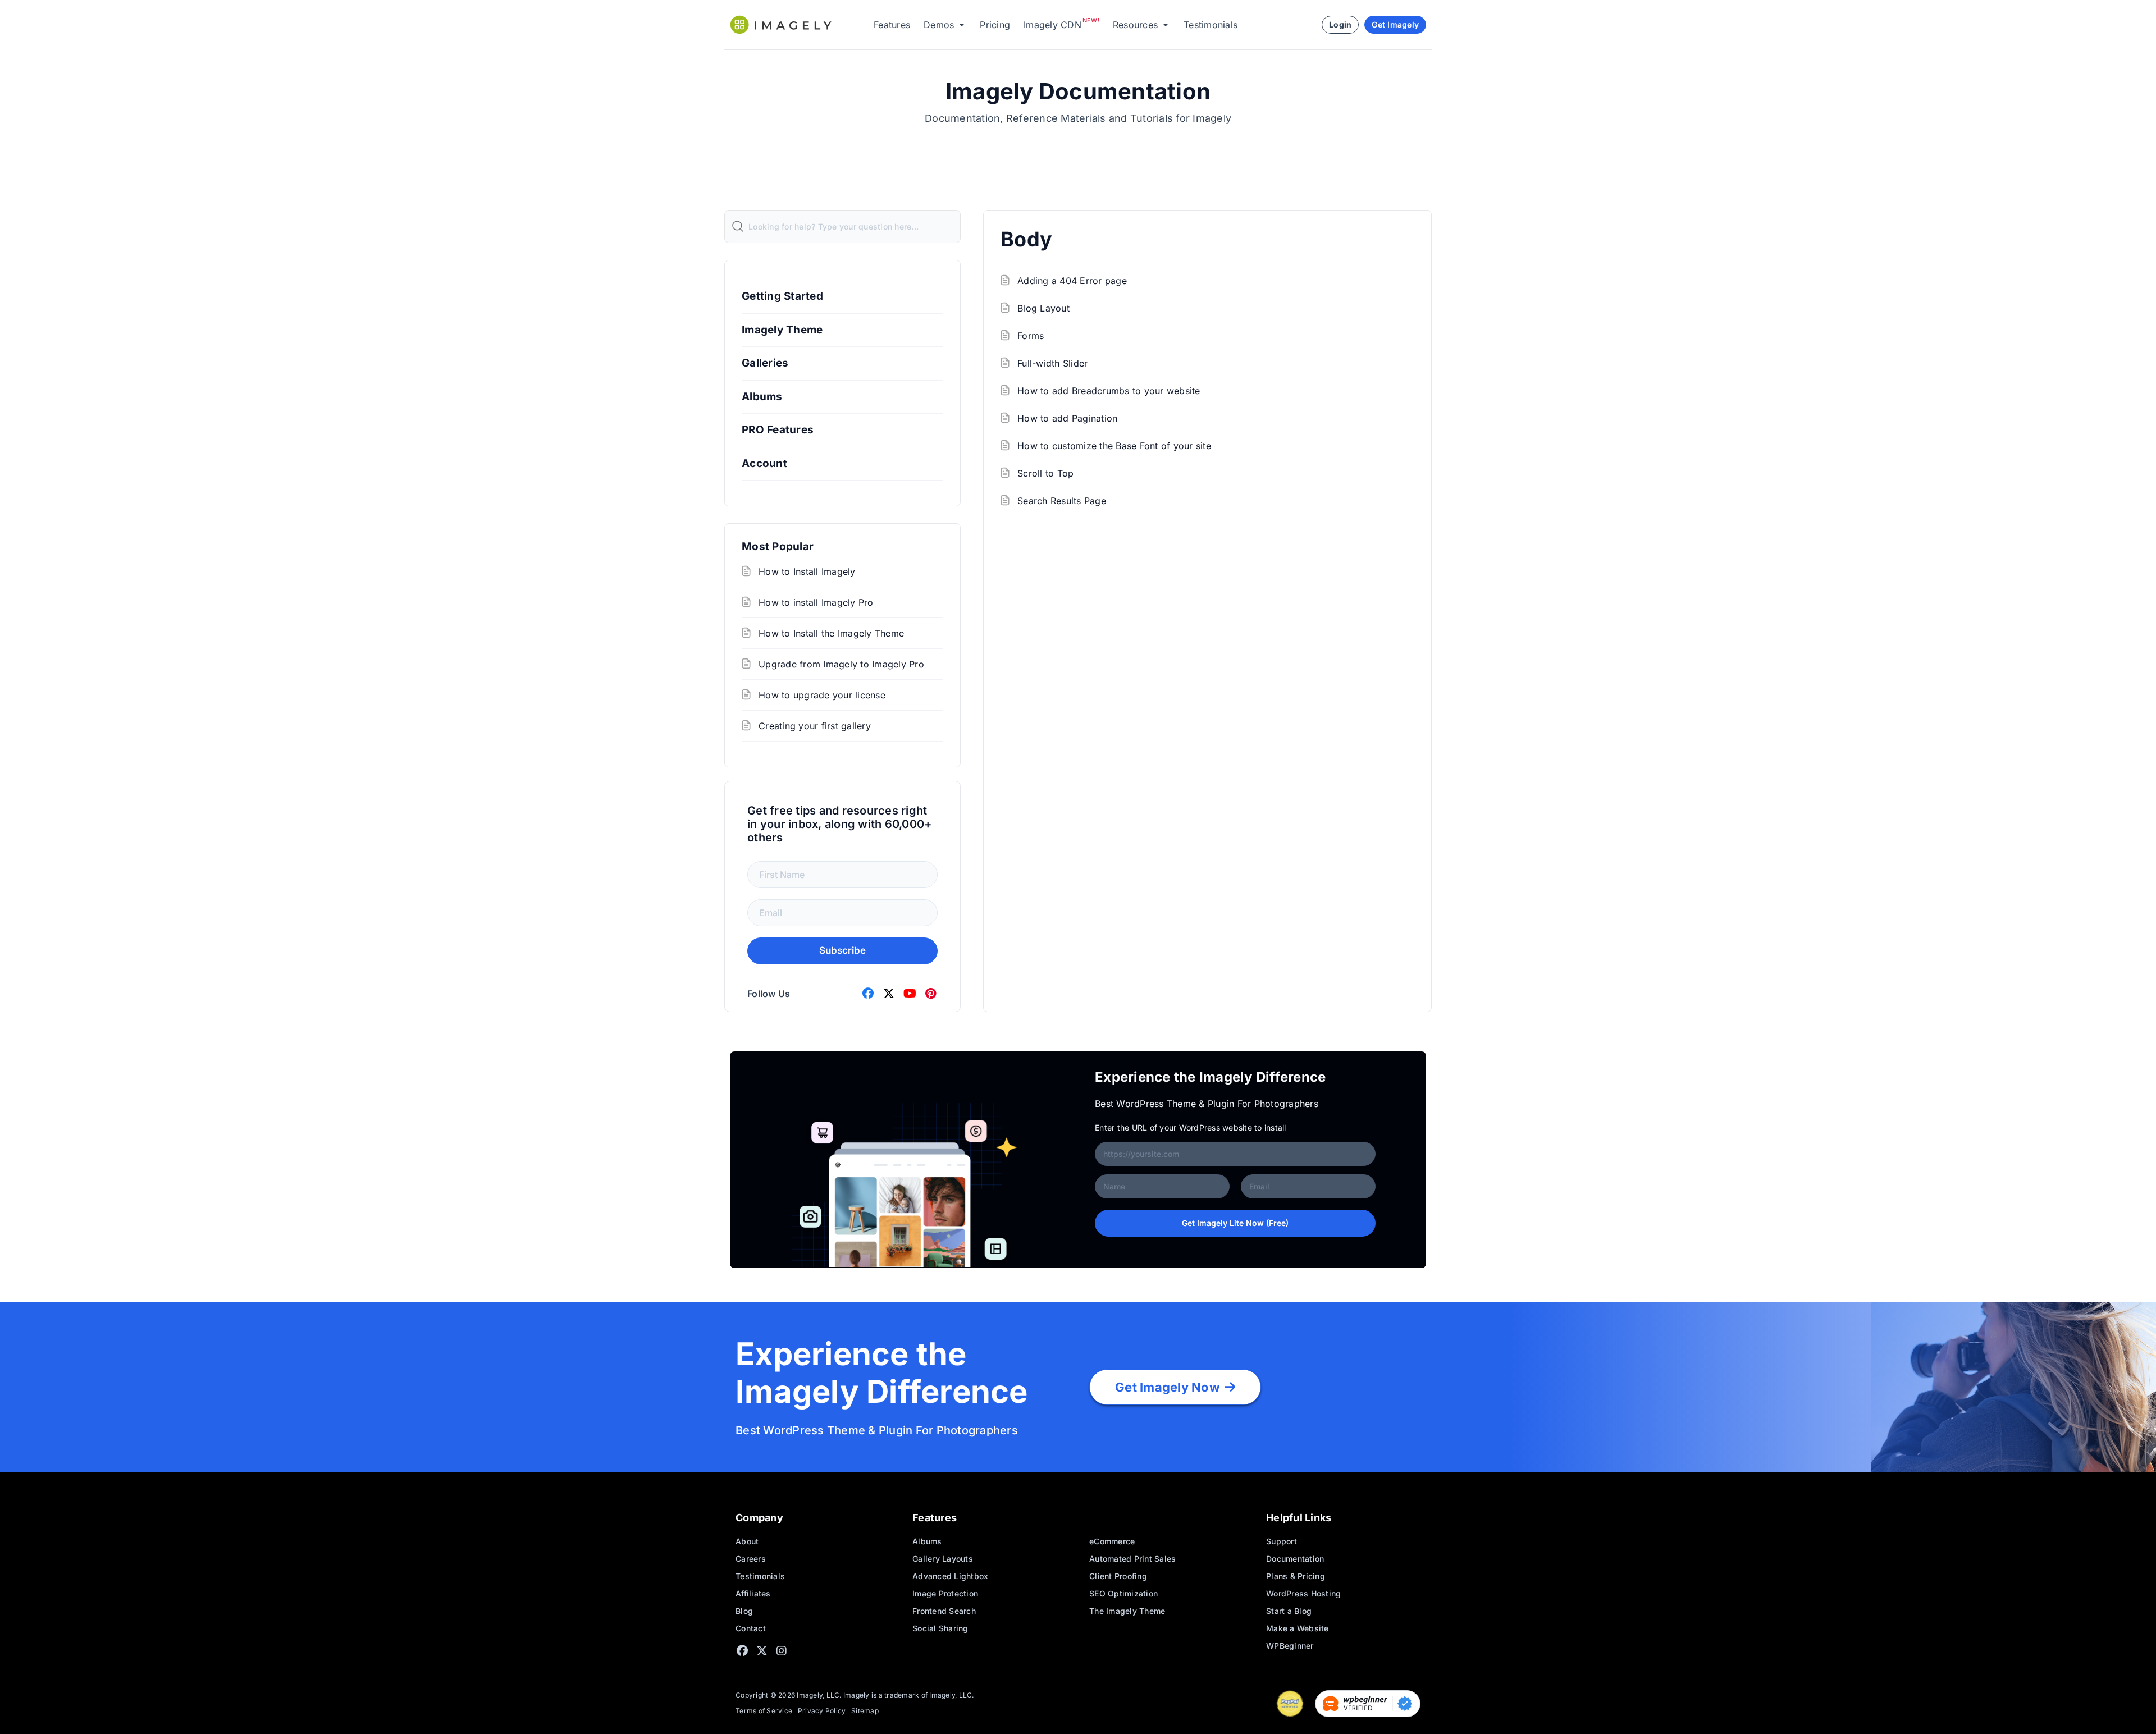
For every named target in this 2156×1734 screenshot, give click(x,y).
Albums (762, 397)
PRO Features (778, 430)
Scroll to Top (1045, 473)
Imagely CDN (1052, 25)
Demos (939, 25)
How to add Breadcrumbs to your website (1109, 391)
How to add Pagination (1067, 418)
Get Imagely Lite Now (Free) (1235, 1223)
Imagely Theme (782, 330)
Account (764, 463)
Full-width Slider (1052, 363)
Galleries (765, 363)
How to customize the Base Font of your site (1114, 446)
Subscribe (842, 950)
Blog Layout (1043, 308)
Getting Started (782, 296)
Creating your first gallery (815, 726)
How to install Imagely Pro (816, 602)
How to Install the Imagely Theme (831, 633)
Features (892, 25)
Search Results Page (1062, 501)
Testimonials (1211, 25)
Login (1340, 24)
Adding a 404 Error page (1072, 281)
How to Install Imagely (807, 571)
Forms (1031, 336)
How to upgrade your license (822, 695)
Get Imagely (1395, 24)
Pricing (995, 25)
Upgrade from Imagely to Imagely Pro (841, 664)
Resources (1135, 25)
